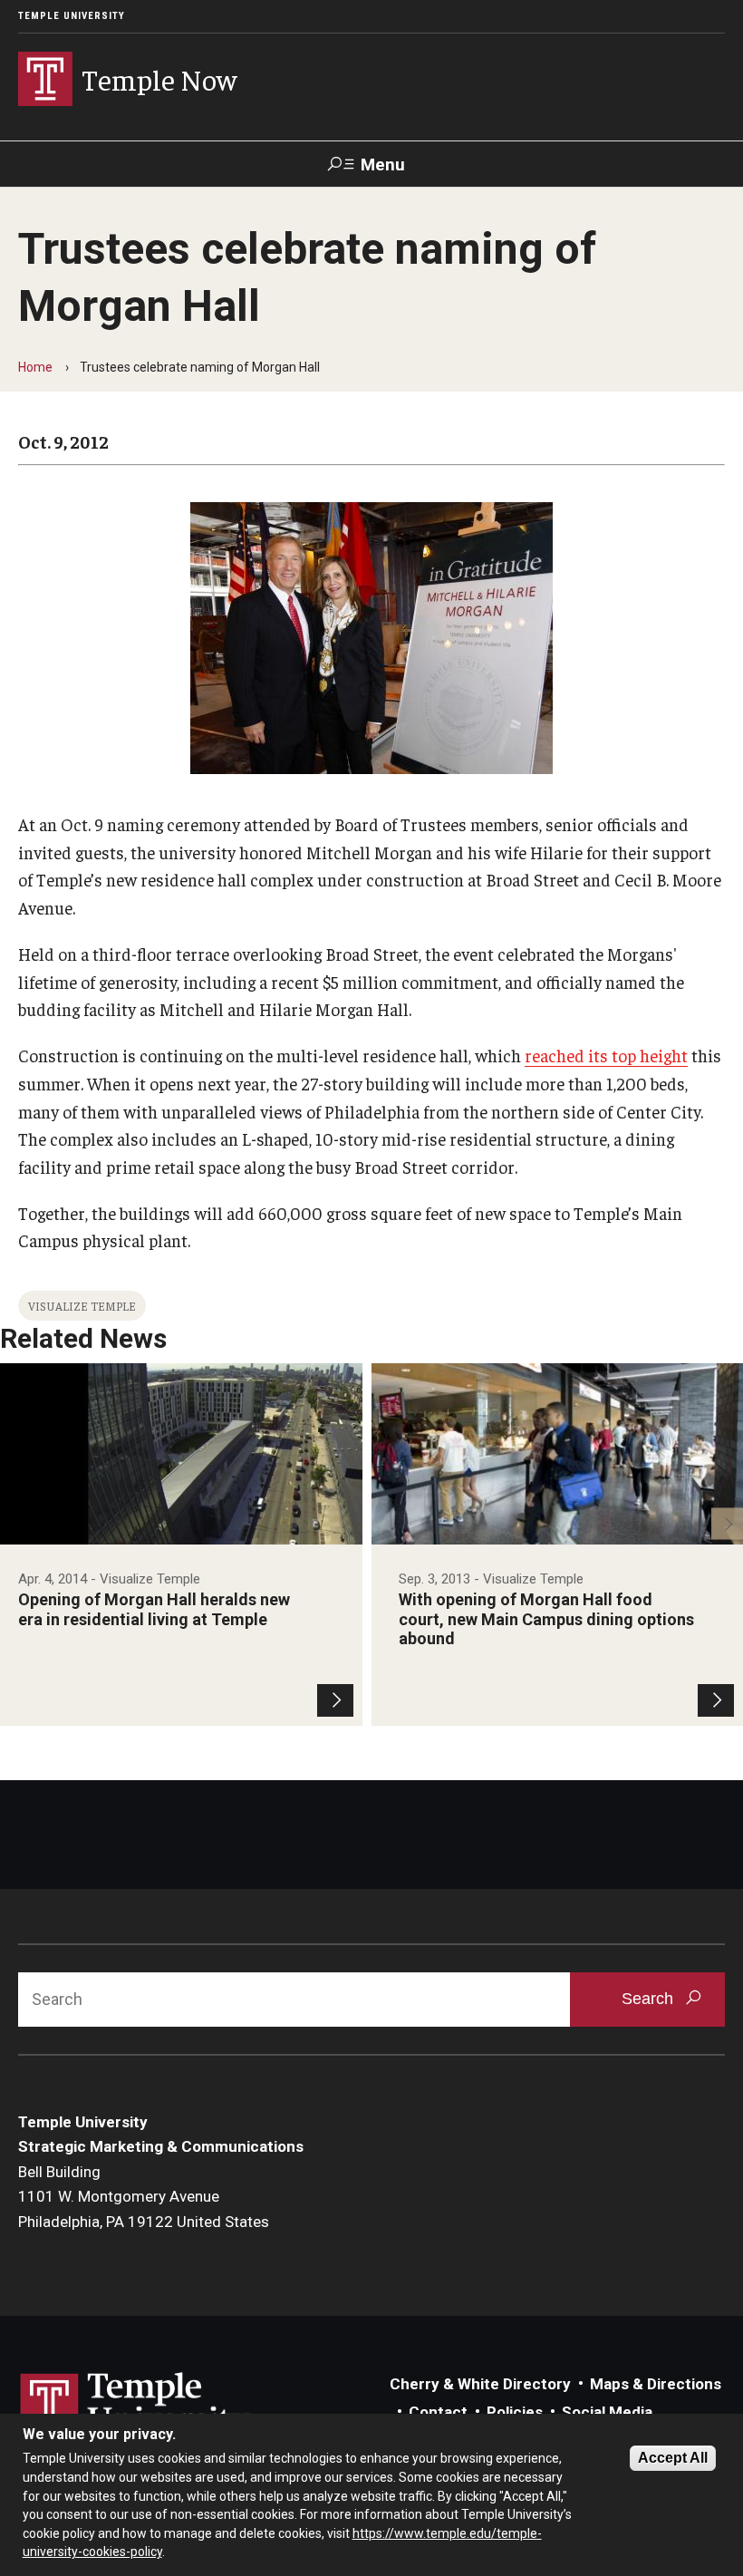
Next (727, 1523)
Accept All (673, 2458)
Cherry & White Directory (480, 2384)
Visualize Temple (82, 1306)
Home (35, 367)
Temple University (72, 16)
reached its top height (606, 1055)
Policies (515, 2412)
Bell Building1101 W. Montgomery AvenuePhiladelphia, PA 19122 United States (144, 2197)
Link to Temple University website (136, 2407)
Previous (16, 1523)
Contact (438, 2412)
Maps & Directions (656, 2384)
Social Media (607, 2412)
